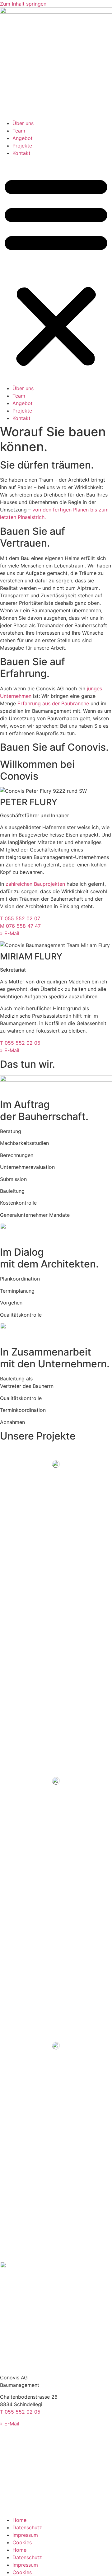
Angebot (23, 138)
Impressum (25, 2535)
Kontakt (21, 153)
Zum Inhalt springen (23, 4)
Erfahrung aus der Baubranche (53, 703)
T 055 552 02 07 (20, 918)
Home (19, 2520)
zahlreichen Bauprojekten (35, 884)
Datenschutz (27, 2527)
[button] (56, 271)
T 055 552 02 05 (20, 1043)
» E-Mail (10, 933)
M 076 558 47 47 (20, 926)
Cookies (22, 2542)
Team (19, 131)
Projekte (22, 146)
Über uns (23, 123)
